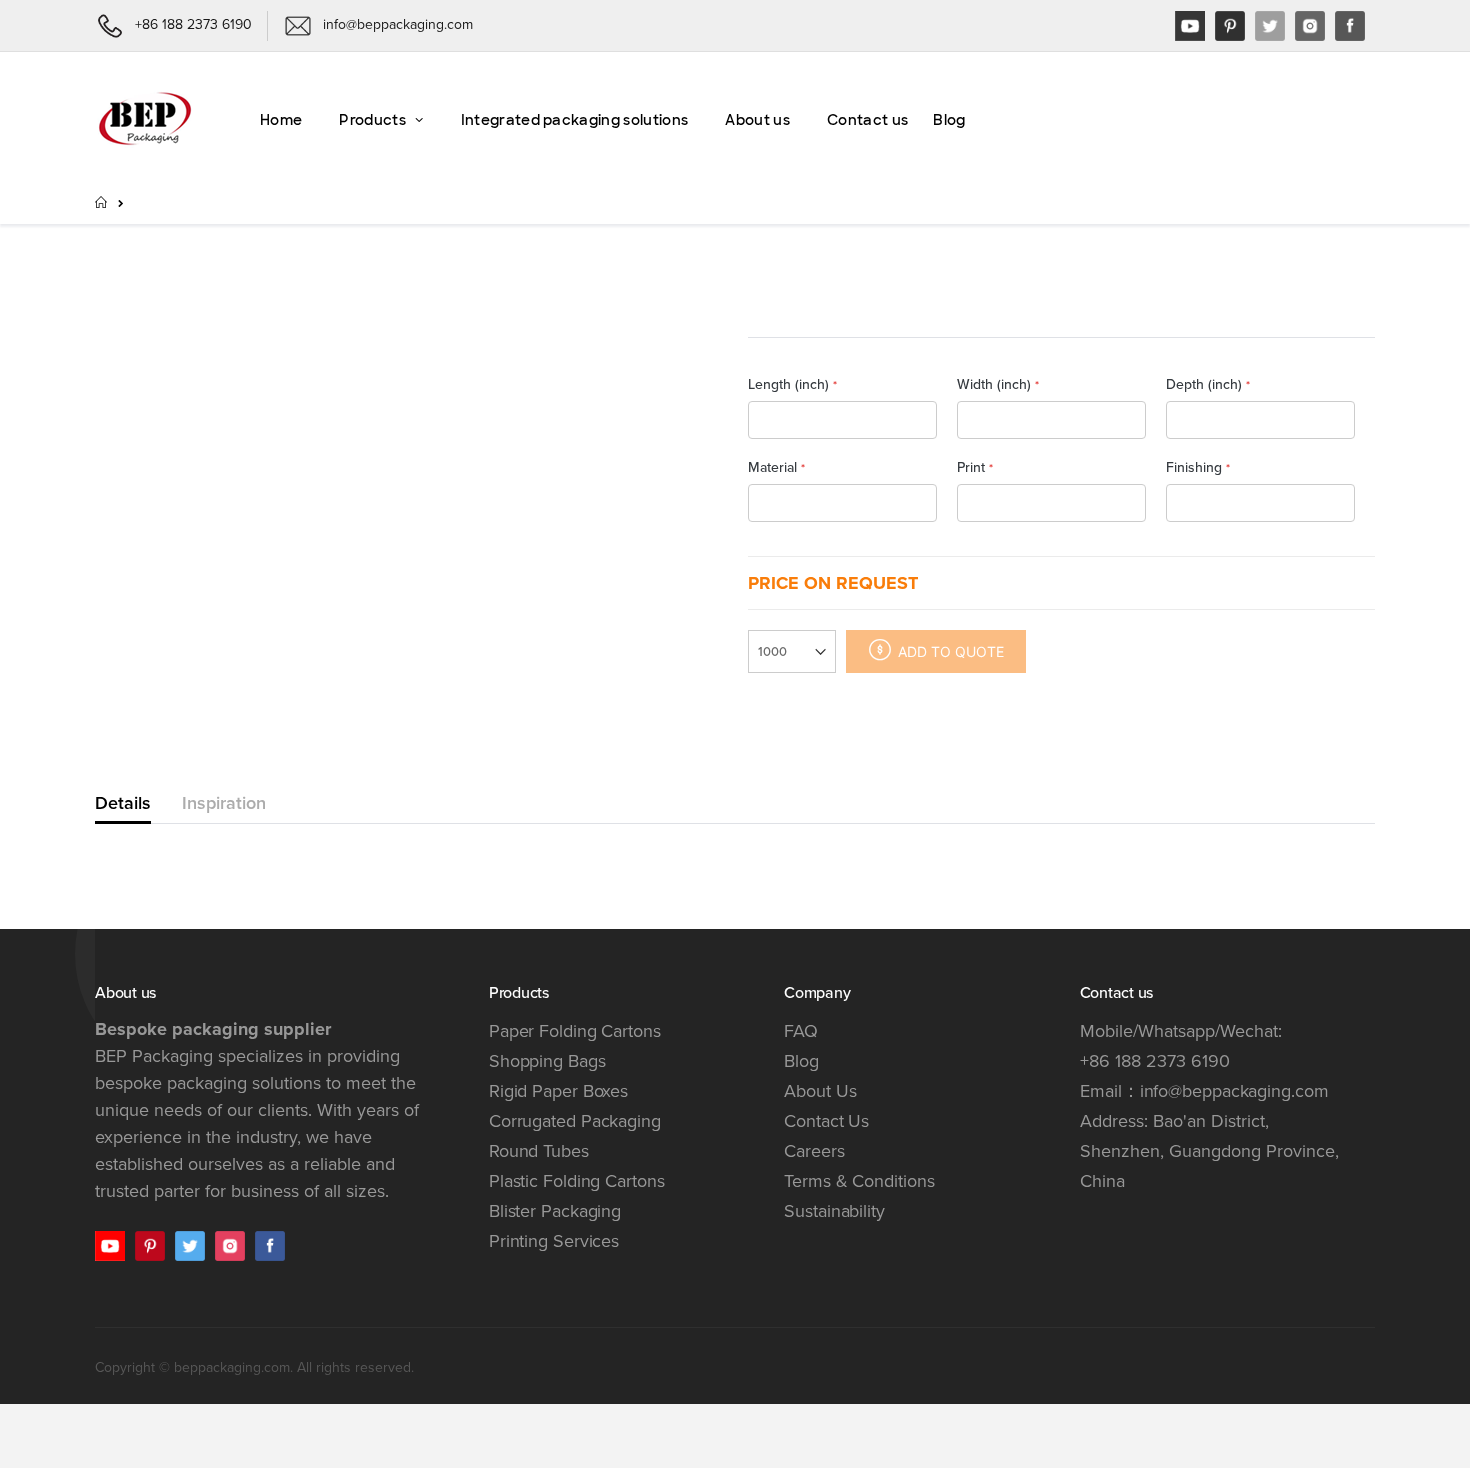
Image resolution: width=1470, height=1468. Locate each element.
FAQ (801, 1031)
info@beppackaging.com (1234, 1091)
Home (102, 202)
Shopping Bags (547, 1061)
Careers (814, 1151)
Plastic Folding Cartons (577, 1181)
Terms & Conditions (859, 1181)
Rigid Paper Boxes (558, 1091)
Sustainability (834, 1211)
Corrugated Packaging (575, 1121)
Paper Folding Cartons (575, 1031)
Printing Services (554, 1241)
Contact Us (826, 1121)
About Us (820, 1091)
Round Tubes (539, 1151)
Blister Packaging (555, 1211)
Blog (801, 1061)
